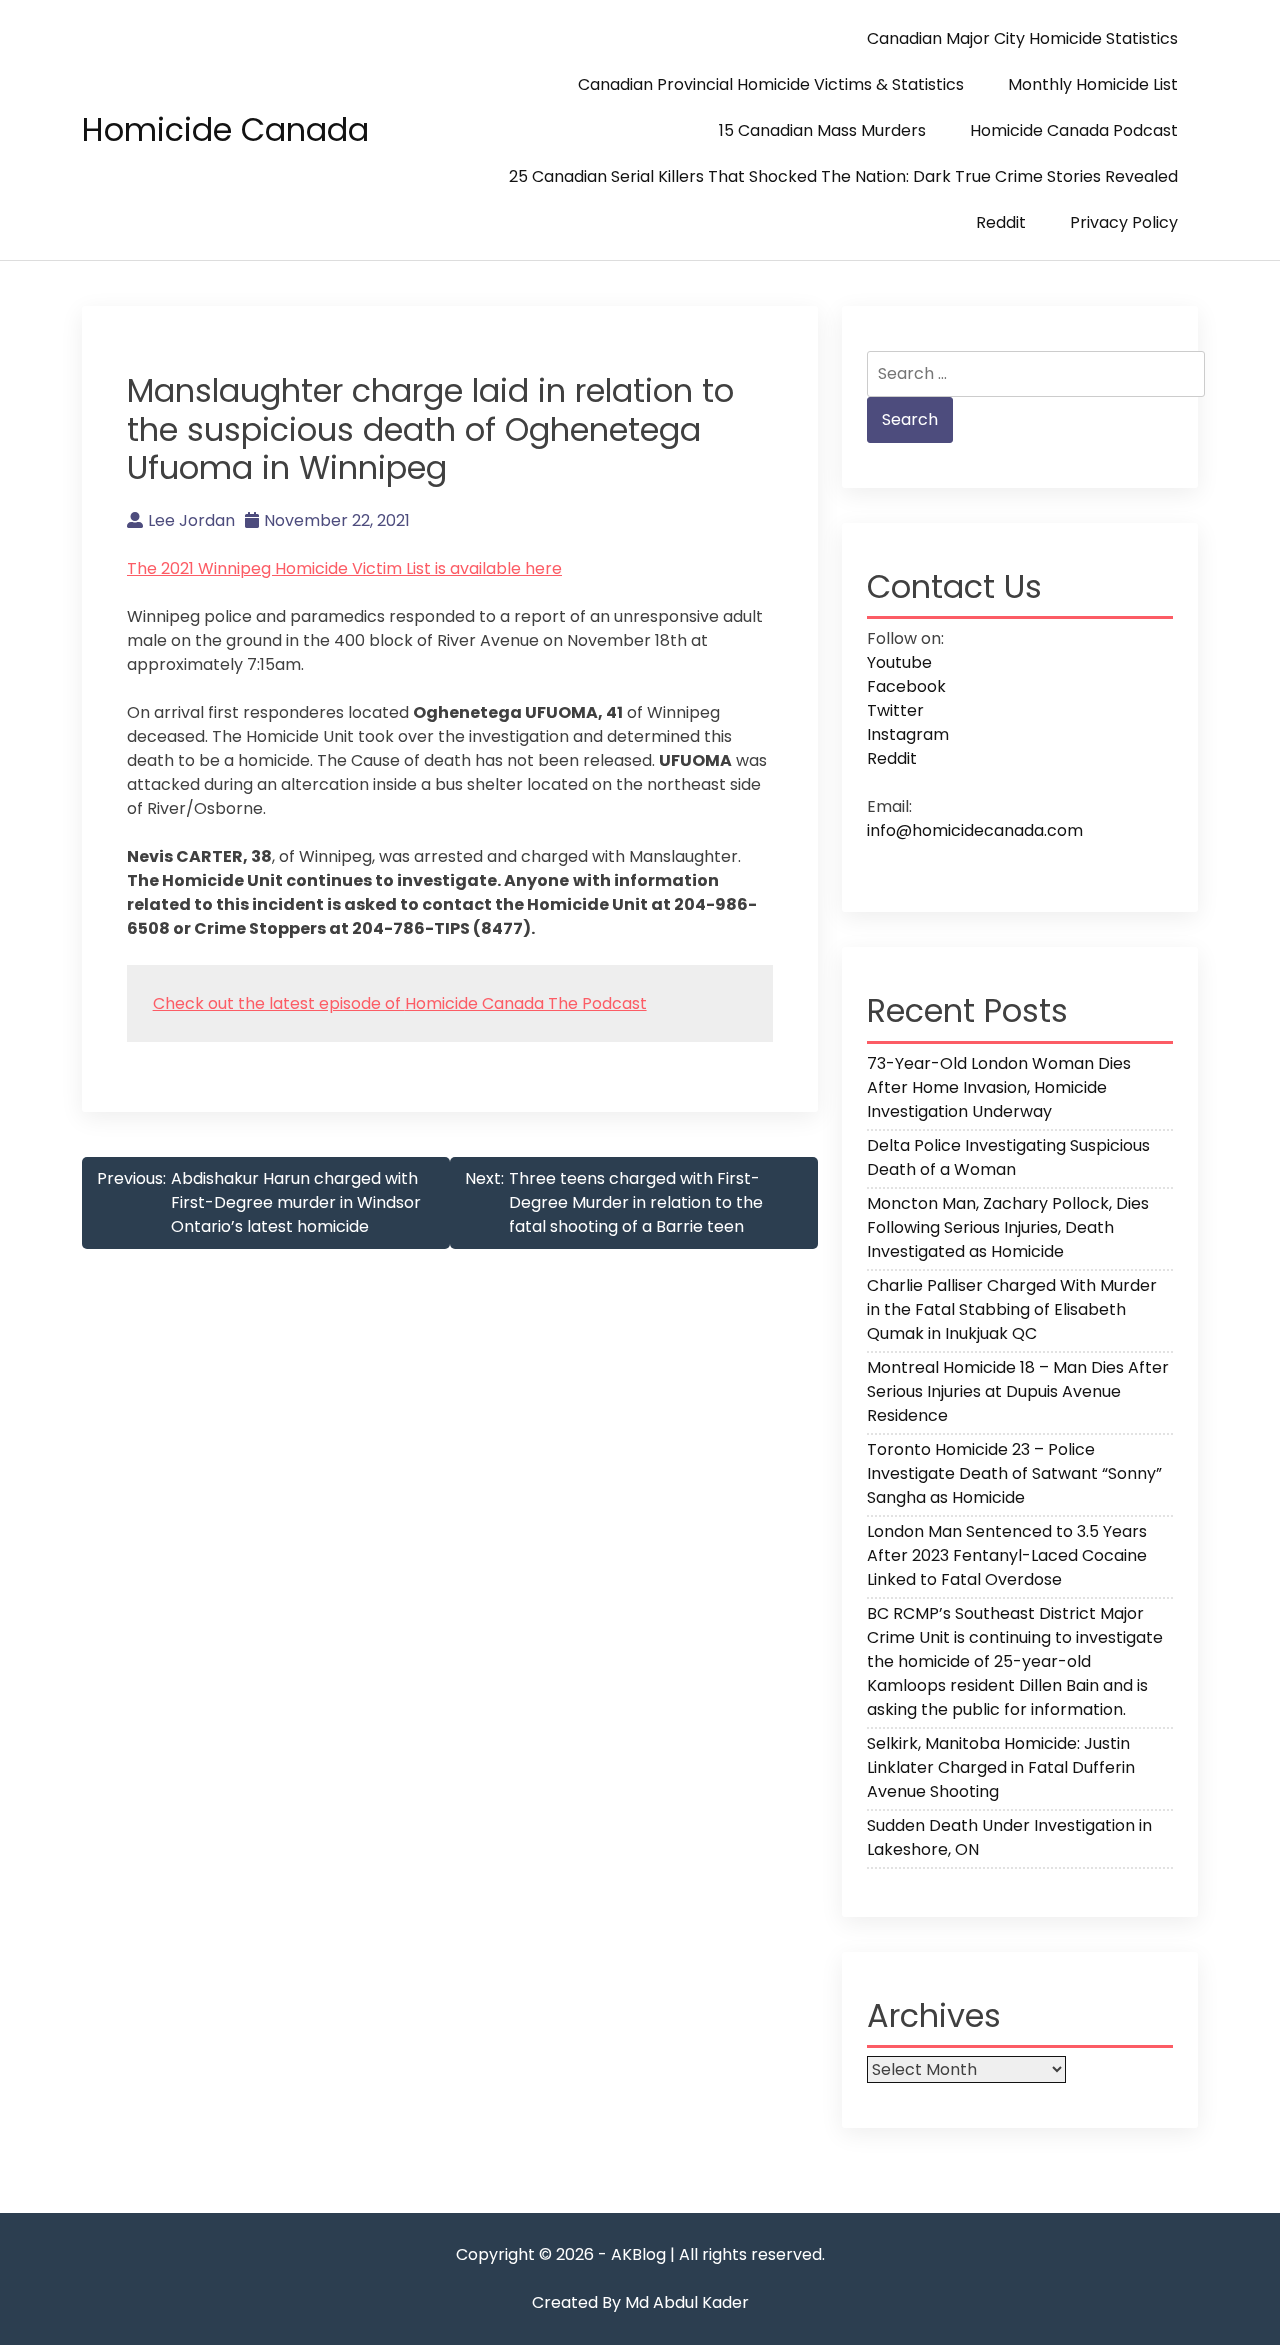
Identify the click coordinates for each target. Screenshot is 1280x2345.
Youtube (899, 662)
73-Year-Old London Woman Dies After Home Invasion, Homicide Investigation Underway (999, 1087)
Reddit (1001, 222)
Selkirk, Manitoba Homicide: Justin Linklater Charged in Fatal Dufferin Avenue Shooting (1001, 1767)
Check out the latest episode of (279, 1003)
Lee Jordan (191, 520)
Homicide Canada (225, 129)
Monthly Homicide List (1093, 84)
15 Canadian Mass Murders (822, 130)
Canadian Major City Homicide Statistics (1022, 38)
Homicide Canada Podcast (1074, 130)
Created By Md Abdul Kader (640, 2302)
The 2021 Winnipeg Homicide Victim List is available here (344, 568)
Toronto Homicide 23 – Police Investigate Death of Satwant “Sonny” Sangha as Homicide (1014, 1473)
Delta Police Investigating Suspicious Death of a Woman (1008, 1157)
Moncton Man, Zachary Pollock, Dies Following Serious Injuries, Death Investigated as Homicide (1008, 1227)
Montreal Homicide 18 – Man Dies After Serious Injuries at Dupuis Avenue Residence (1018, 1391)
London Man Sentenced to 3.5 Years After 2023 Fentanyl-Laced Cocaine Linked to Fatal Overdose (1007, 1555)
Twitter (895, 710)
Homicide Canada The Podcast (526, 1003)
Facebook (906, 686)
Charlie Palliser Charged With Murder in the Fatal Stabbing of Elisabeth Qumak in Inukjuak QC (1012, 1309)
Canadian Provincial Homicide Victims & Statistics (771, 84)
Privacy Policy (1124, 222)
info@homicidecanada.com (975, 830)
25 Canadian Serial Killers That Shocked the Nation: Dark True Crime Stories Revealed (843, 176)
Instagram (908, 734)
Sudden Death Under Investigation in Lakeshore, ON (1009, 1837)
